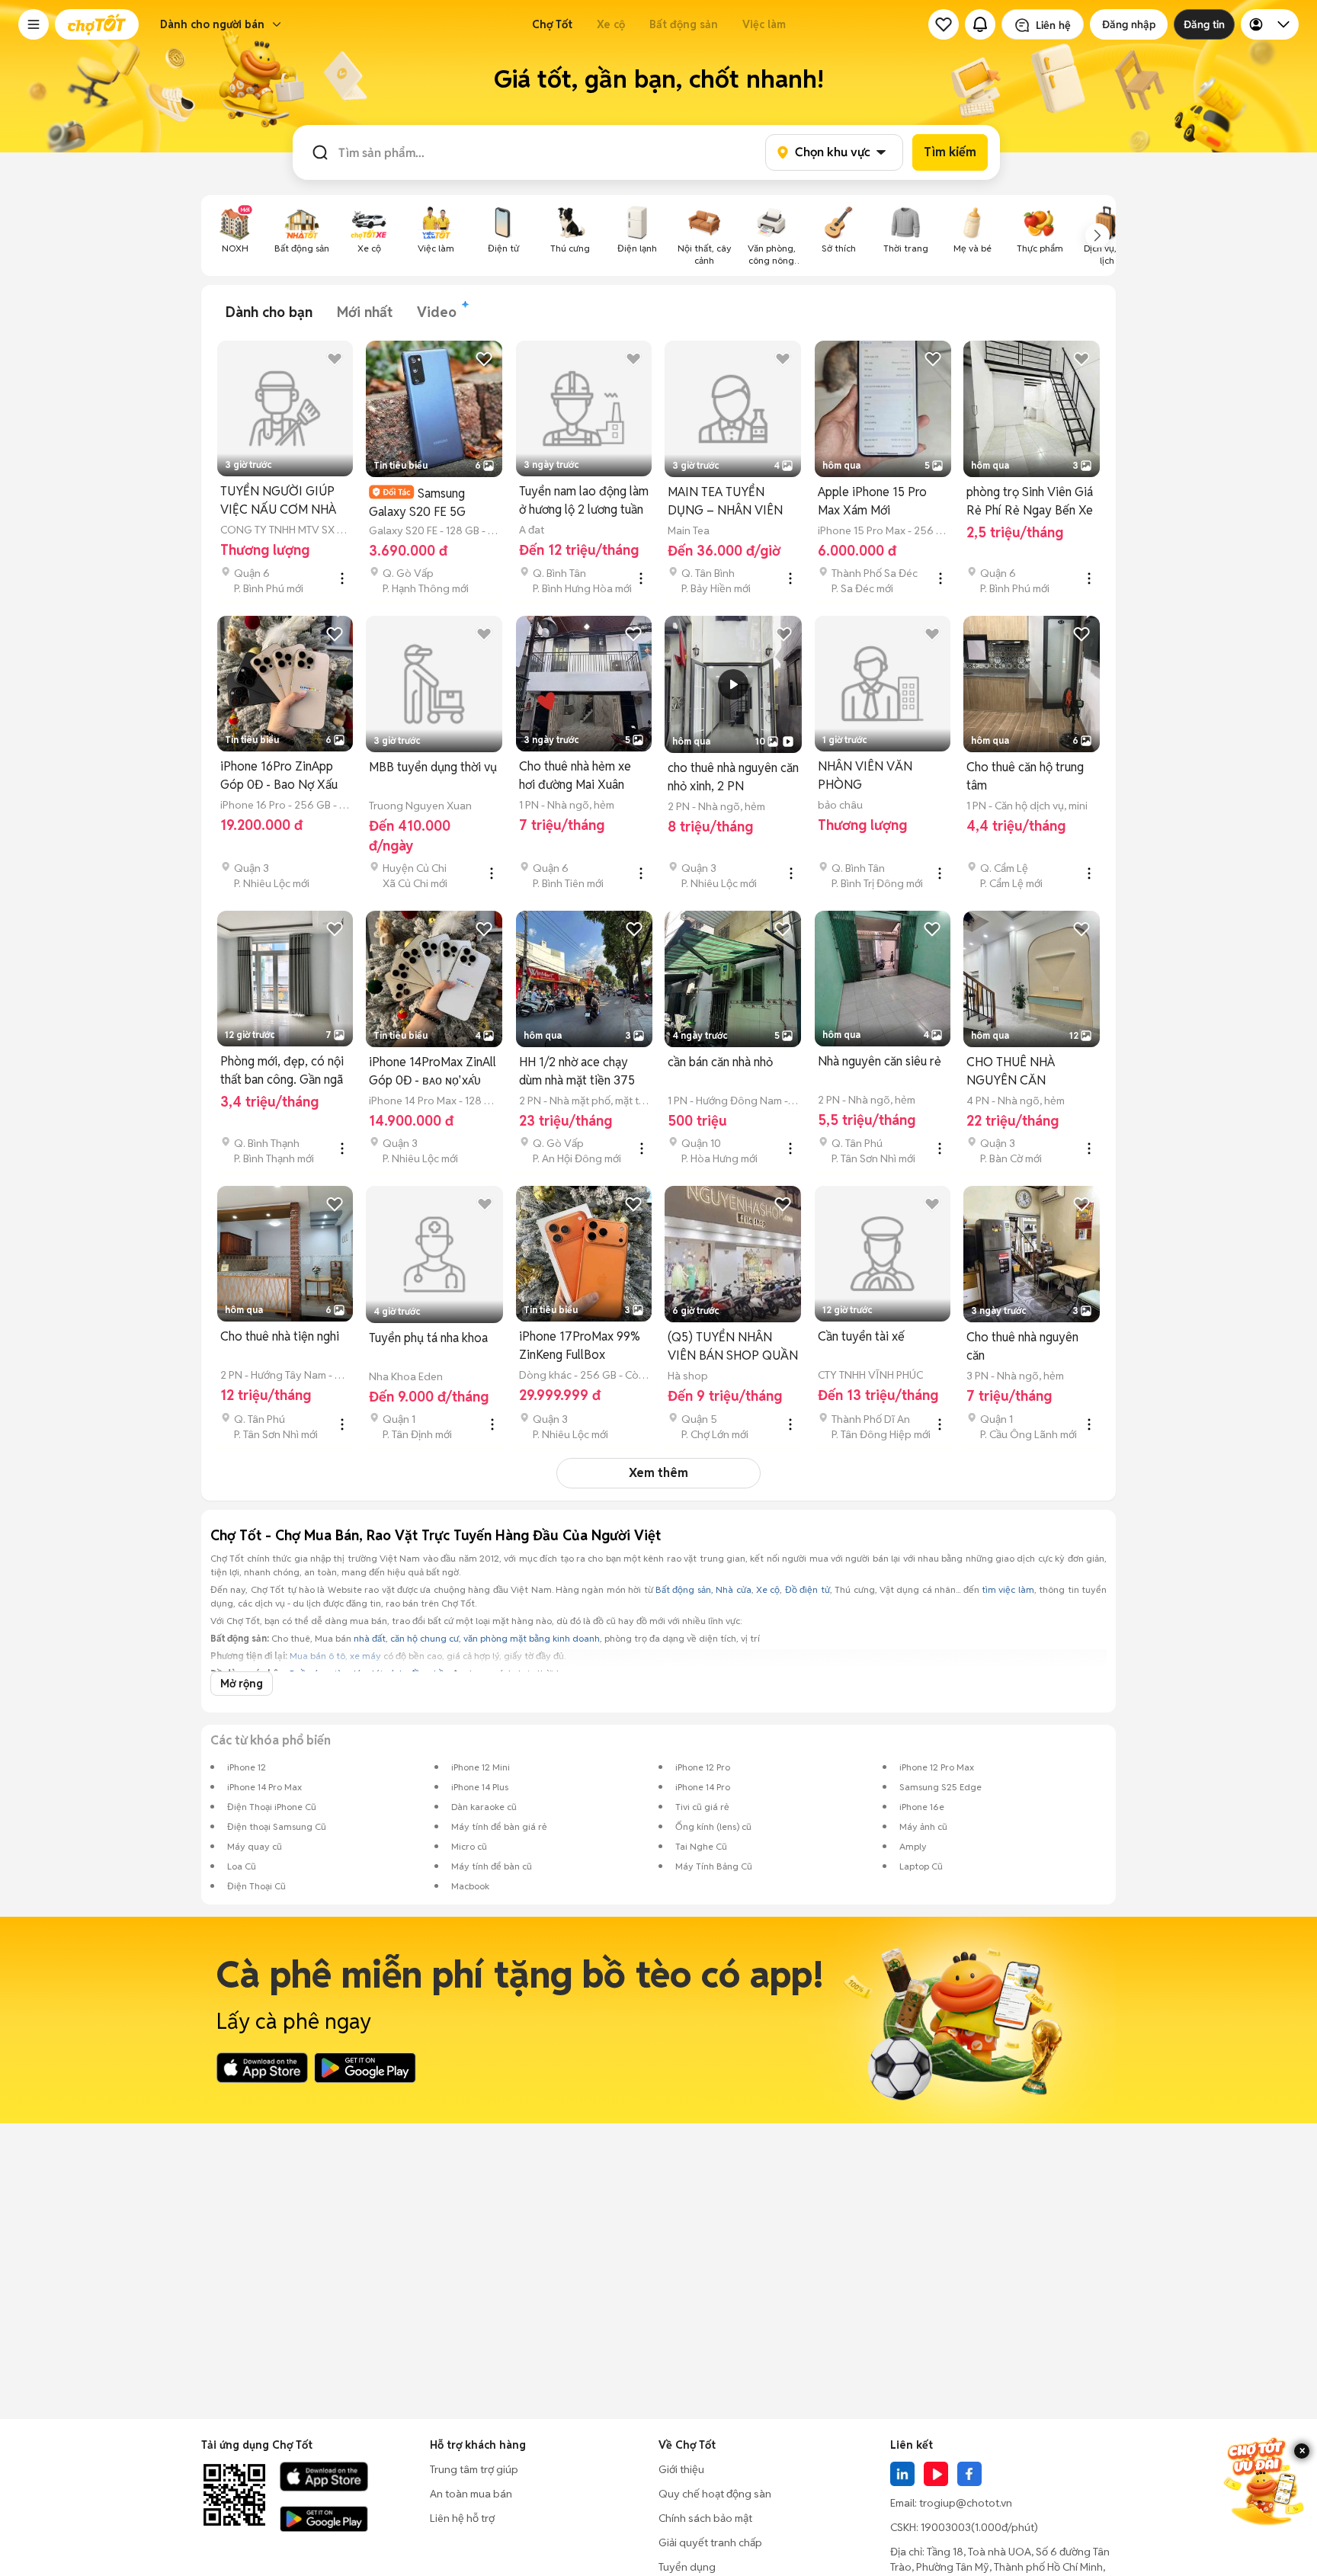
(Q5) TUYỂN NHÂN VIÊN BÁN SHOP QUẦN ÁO (733, 1347)
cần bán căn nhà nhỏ (720, 1062)
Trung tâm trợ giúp (474, 2469)
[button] (34, 24)
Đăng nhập (1129, 24)
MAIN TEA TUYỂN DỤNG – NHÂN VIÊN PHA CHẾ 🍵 (725, 502)
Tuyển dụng (687, 2567)
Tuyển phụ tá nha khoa (428, 1338)
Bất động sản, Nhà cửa (703, 1589)
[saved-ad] (944, 24)
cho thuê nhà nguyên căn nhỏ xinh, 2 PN (733, 777)
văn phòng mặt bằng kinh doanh (532, 1638)
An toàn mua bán (471, 2494)
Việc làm (764, 24)
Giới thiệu (681, 2469)
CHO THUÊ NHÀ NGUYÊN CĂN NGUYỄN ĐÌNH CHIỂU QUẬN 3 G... (1027, 1072)
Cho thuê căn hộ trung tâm (1025, 776)
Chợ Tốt (552, 24)
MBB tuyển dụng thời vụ (433, 767)
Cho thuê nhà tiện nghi (280, 1336)
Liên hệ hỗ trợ (462, 2518)
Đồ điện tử (808, 1589)
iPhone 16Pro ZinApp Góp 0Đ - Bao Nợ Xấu (279, 775)
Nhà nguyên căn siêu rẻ (880, 1061)
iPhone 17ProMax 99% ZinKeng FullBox (580, 1346)
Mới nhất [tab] (365, 312)
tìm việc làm (1008, 1589)
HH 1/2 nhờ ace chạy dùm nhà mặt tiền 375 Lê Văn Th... (577, 1072)
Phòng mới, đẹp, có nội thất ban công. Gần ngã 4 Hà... (282, 1071)
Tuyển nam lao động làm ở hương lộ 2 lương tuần (584, 500)
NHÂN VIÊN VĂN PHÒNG (865, 775)
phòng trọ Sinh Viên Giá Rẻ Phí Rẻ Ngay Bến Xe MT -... (1030, 502)
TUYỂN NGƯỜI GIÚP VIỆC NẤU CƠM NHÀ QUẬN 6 (278, 501)
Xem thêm (658, 1473)
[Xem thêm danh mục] (1097, 235)
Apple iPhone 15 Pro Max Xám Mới (872, 501)
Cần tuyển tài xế (861, 1336)
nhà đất (370, 1638)
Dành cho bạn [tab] (269, 312)
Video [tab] (437, 312)
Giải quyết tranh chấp (710, 2542)
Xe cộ (611, 24)
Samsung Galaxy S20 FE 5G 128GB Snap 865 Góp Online (426, 503)
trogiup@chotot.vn (966, 2503)
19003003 (946, 2527)
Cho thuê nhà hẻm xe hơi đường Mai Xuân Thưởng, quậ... (575, 776)
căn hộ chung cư (425, 1638)
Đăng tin (1204, 24)
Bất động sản (684, 24)
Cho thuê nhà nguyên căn (1022, 1346)
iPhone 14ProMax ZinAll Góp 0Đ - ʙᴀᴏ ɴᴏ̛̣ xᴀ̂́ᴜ (433, 1071)
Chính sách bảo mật (705, 2518)
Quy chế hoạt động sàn (715, 2494)
